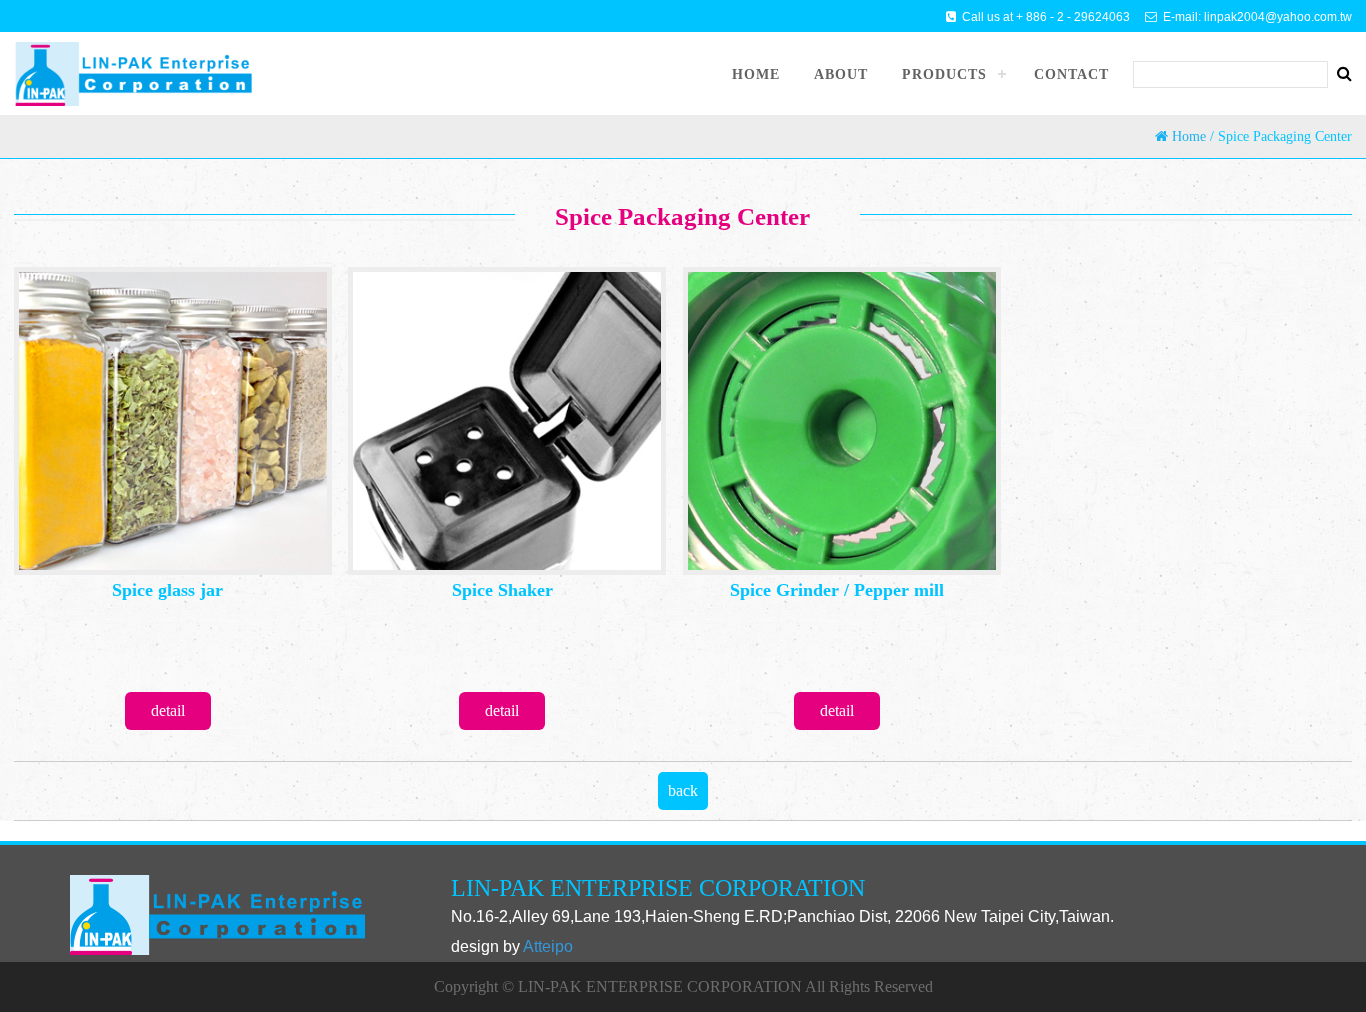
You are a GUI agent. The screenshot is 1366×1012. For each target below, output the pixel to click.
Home (1189, 136)
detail (168, 710)
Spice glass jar (167, 590)
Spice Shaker (502, 590)
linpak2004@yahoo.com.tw (1278, 17)
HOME (756, 74)
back (683, 790)
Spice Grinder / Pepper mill (837, 590)
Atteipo (548, 946)
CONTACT (1071, 74)
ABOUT (841, 74)
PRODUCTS (944, 74)
